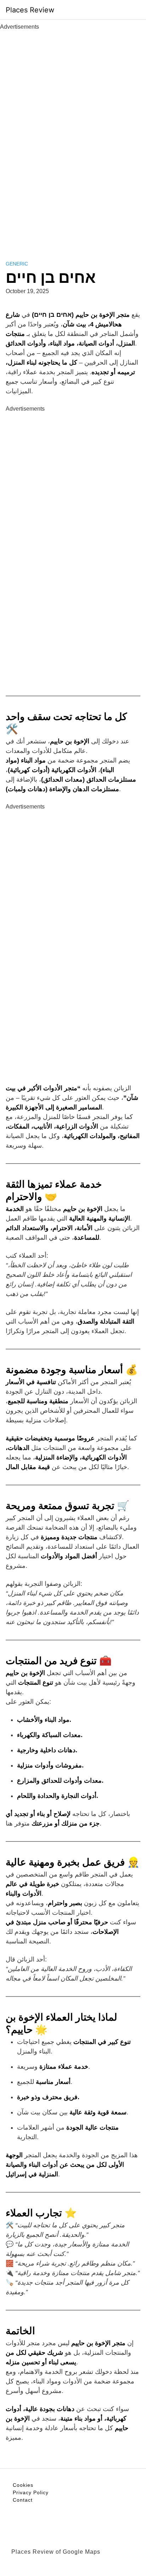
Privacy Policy (31, 2492)
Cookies (23, 2485)
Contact (23, 2500)
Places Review (30, 10)
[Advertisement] (73, 137)
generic (17, 264)
